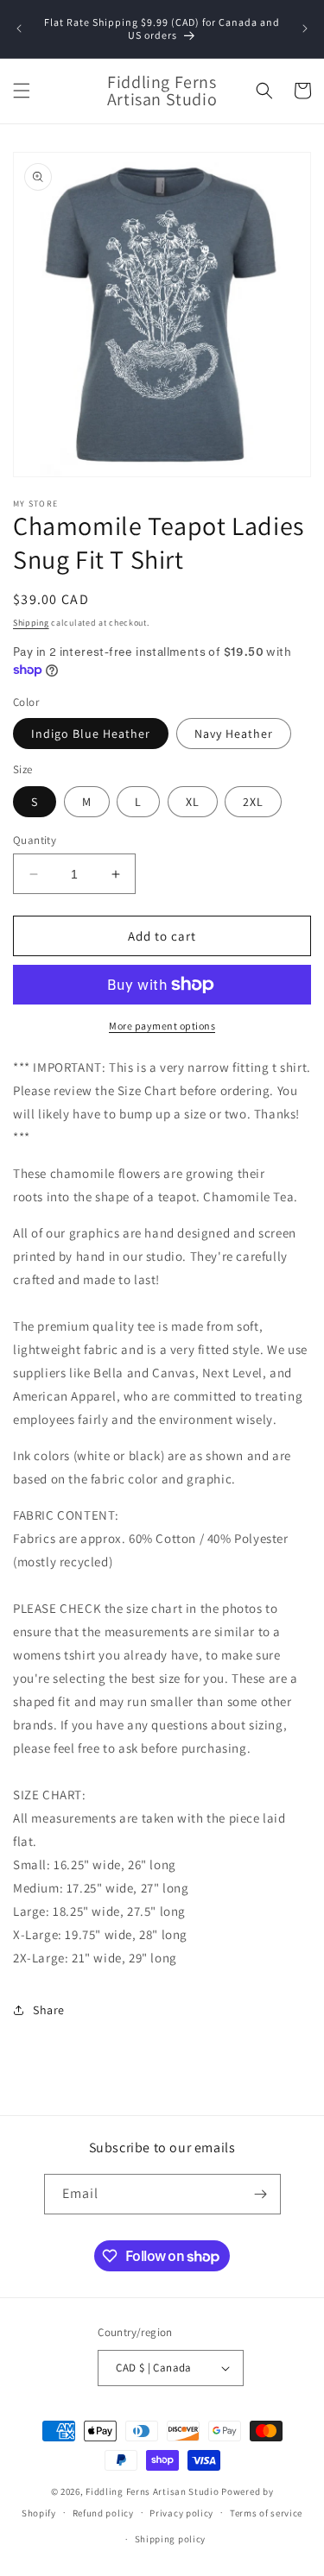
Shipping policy (171, 2539)
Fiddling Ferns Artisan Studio (152, 2491)
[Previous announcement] (19, 28)
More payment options (162, 1026)
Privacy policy (181, 2513)
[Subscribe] (261, 2194)
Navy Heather (234, 734)
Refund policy (103, 2513)
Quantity (35, 840)
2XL (253, 802)
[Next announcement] (305, 28)
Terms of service (266, 2513)
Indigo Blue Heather (91, 734)
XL (193, 802)
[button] (22, 91)
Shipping (31, 623)
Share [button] (49, 2010)
